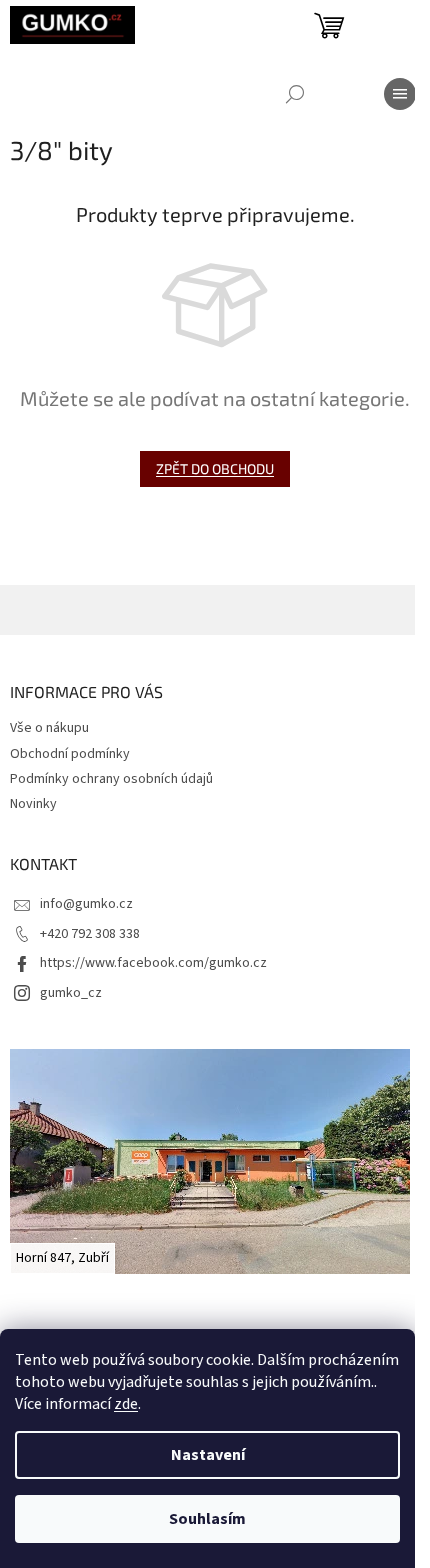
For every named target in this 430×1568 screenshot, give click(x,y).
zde (126, 1404)
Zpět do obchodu (215, 468)
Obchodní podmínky (70, 754)
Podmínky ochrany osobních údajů (111, 779)
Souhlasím (207, 1519)
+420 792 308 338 (90, 934)
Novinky (33, 804)
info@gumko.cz (86, 904)
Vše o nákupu (49, 728)
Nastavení (208, 1455)
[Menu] (400, 94)
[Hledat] (295, 94)
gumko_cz (71, 993)
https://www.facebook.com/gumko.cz (153, 963)
